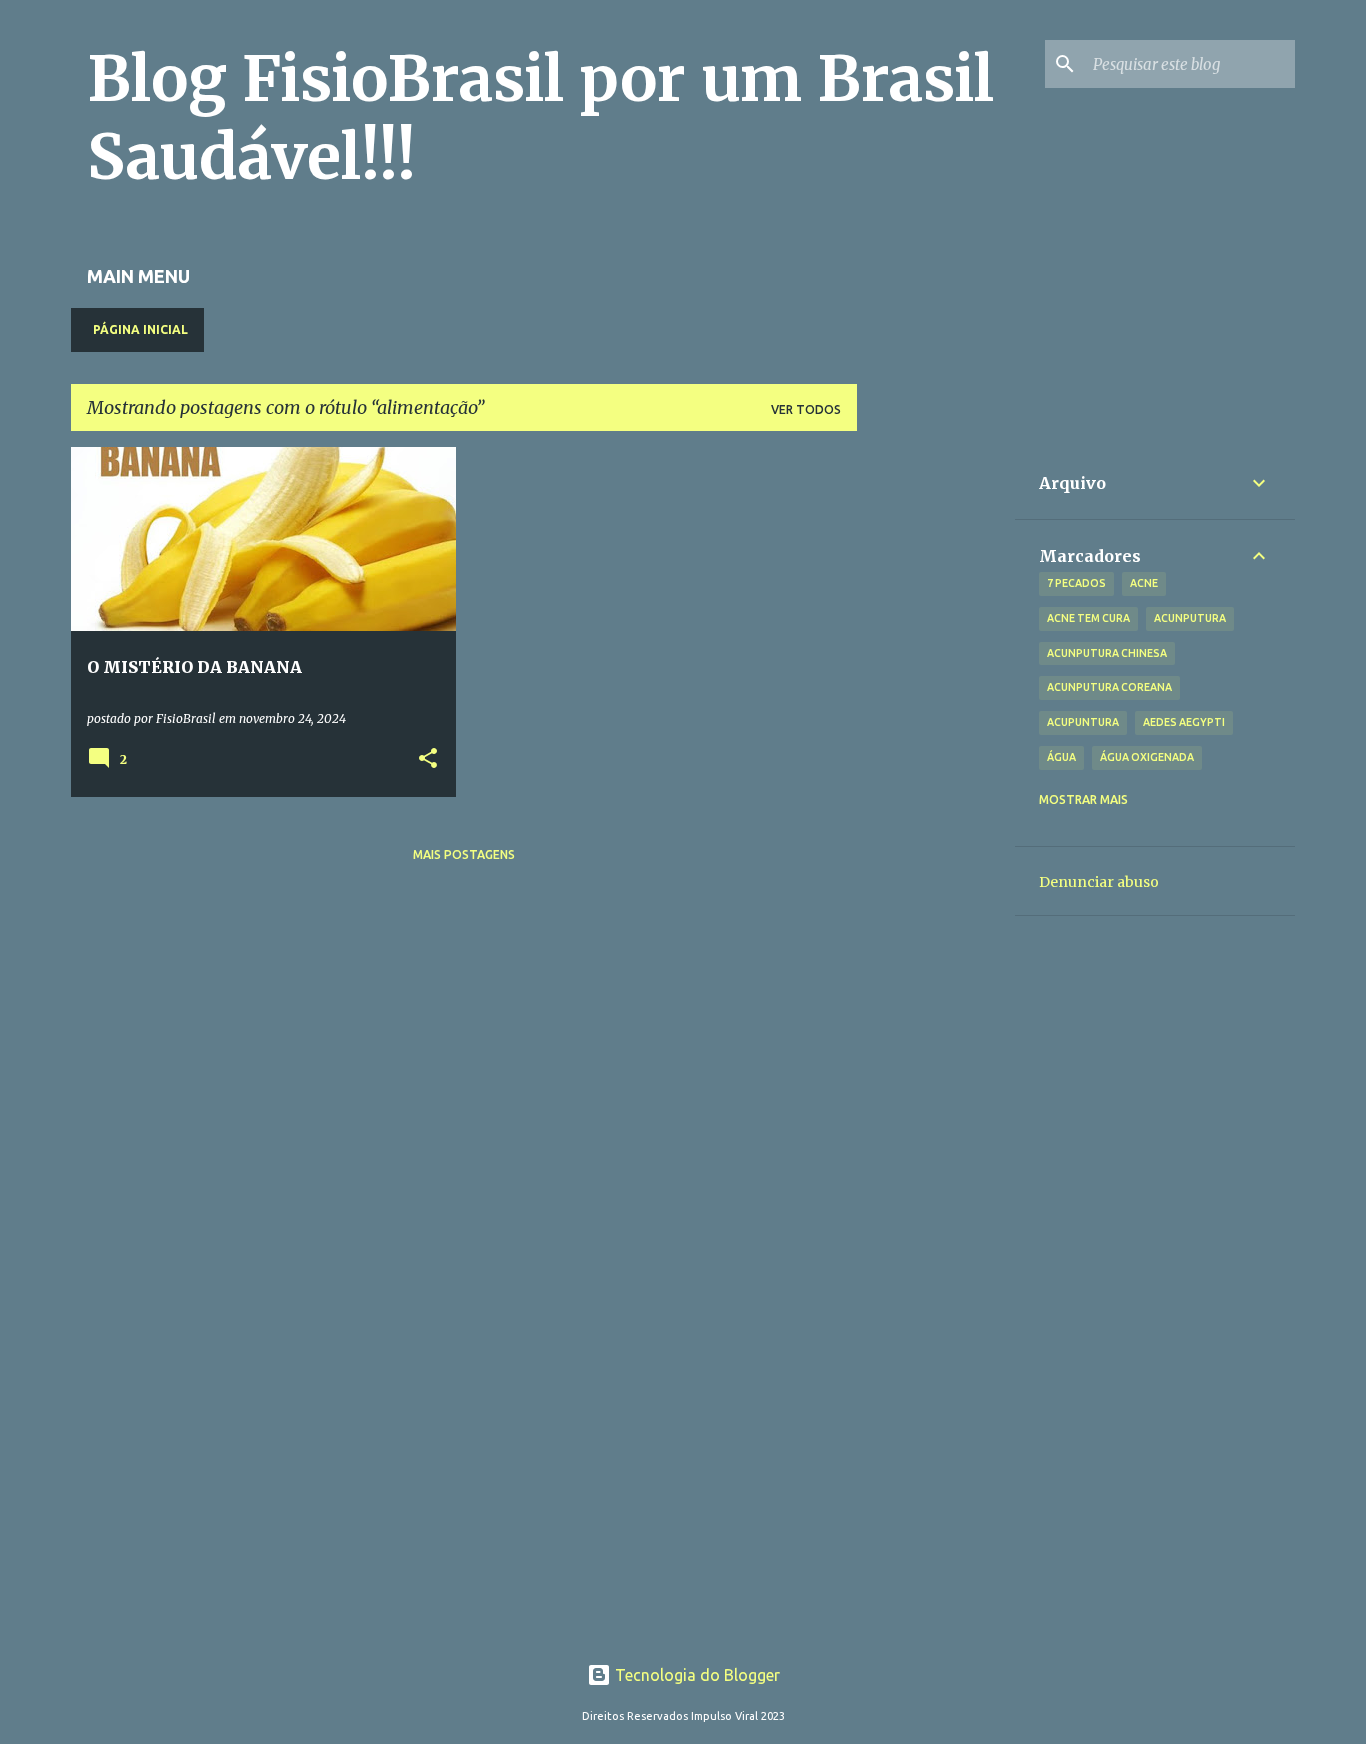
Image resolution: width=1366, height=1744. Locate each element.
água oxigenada (1147, 757)
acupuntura (1083, 722)
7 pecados (1076, 583)
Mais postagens (464, 854)
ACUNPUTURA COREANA (1109, 687)
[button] (428, 759)
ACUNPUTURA (1190, 618)
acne (1144, 583)
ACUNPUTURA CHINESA (1107, 653)
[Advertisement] (936, 747)
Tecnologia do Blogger (695, 1675)
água (1061, 757)
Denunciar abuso (1099, 882)
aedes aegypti (1184, 722)
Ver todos (806, 409)
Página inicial (140, 329)
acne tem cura (1088, 618)
